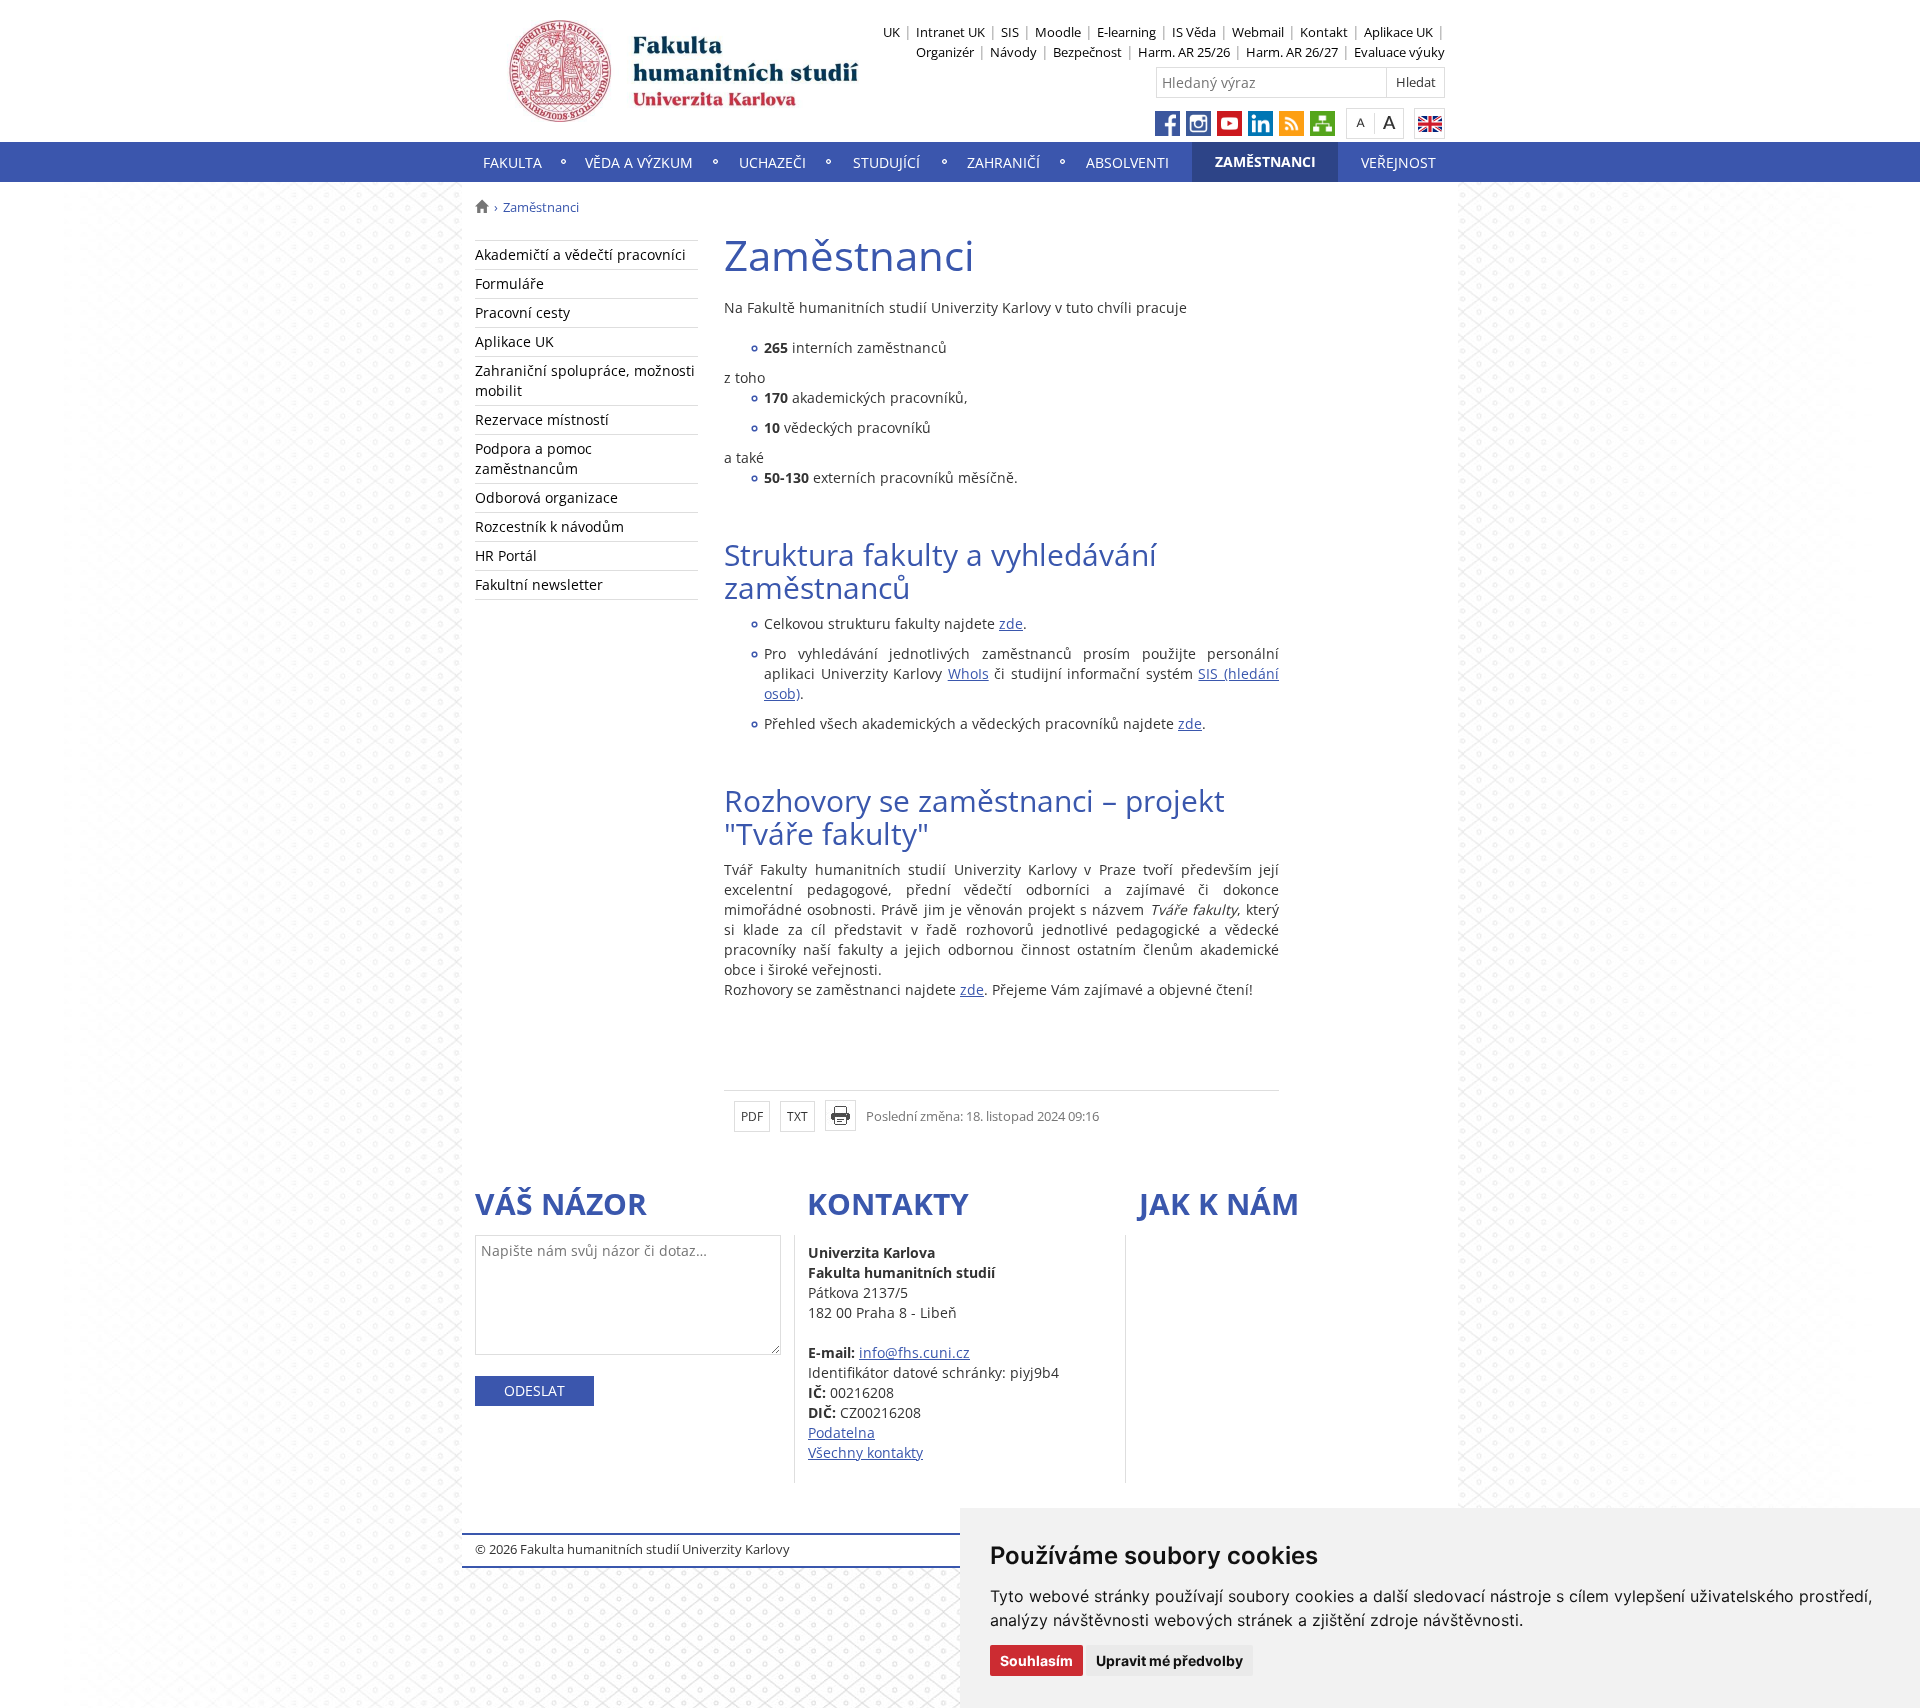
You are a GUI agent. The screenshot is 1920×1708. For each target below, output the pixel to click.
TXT (797, 1116)
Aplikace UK (1398, 32)
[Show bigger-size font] (1389, 122)
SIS (1010, 32)
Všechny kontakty (865, 1452)
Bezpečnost (1087, 52)
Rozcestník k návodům (549, 526)
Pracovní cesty (522, 312)
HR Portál (506, 555)
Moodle (1058, 32)
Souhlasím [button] (1036, 1660)
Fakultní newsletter (539, 584)
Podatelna (841, 1432)
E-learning (1126, 32)
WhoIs (968, 673)
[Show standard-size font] (1360, 122)
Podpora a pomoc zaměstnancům (533, 458)
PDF (752, 1116)
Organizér (945, 52)
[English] (1429, 123)
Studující (886, 162)
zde (1011, 623)
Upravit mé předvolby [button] (1169, 1660)
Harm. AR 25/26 (1184, 52)
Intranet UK (950, 32)
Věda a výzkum (639, 162)
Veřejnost (1398, 162)
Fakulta (512, 162)
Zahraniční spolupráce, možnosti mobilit (585, 380)
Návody (1013, 52)
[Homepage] (481, 207)
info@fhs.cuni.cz (914, 1352)
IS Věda (1194, 32)
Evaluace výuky (1399, 52)
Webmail (1258, 32)
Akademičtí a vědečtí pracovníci (580, 254)
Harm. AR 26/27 (1292, 52)
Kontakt (1324, 32)
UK (891, 32)
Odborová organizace (546, 497)
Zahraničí (1003, 162)
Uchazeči (772, 162)
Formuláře (509, 283)
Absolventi (1127, 162)
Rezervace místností (542, 419)
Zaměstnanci (1265, 161)
